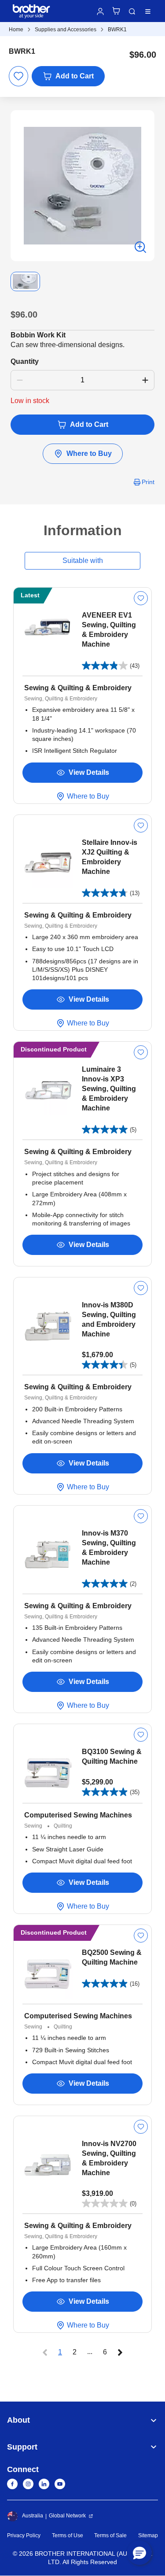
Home (16, 30)
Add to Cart (75, 76)
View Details (89, 772)
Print (148, 482)
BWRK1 (117, 30)
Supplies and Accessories (66, 30)
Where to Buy (89, 453)
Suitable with (83, 561)
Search (132, 11)
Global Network (67, 2516)
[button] (139, 2553)
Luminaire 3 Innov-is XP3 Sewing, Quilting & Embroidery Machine (109, 1089)
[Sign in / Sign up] (100, 11)
